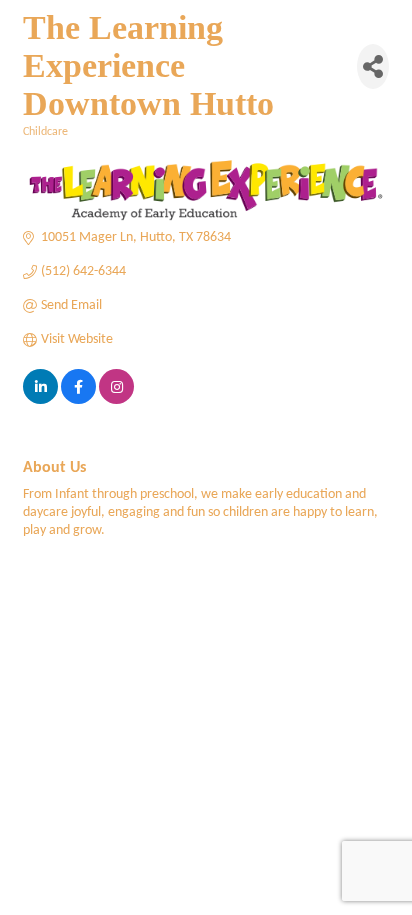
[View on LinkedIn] (40, 400)
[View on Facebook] (78, 400)
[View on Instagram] (116, 400)
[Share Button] (373, 66)
